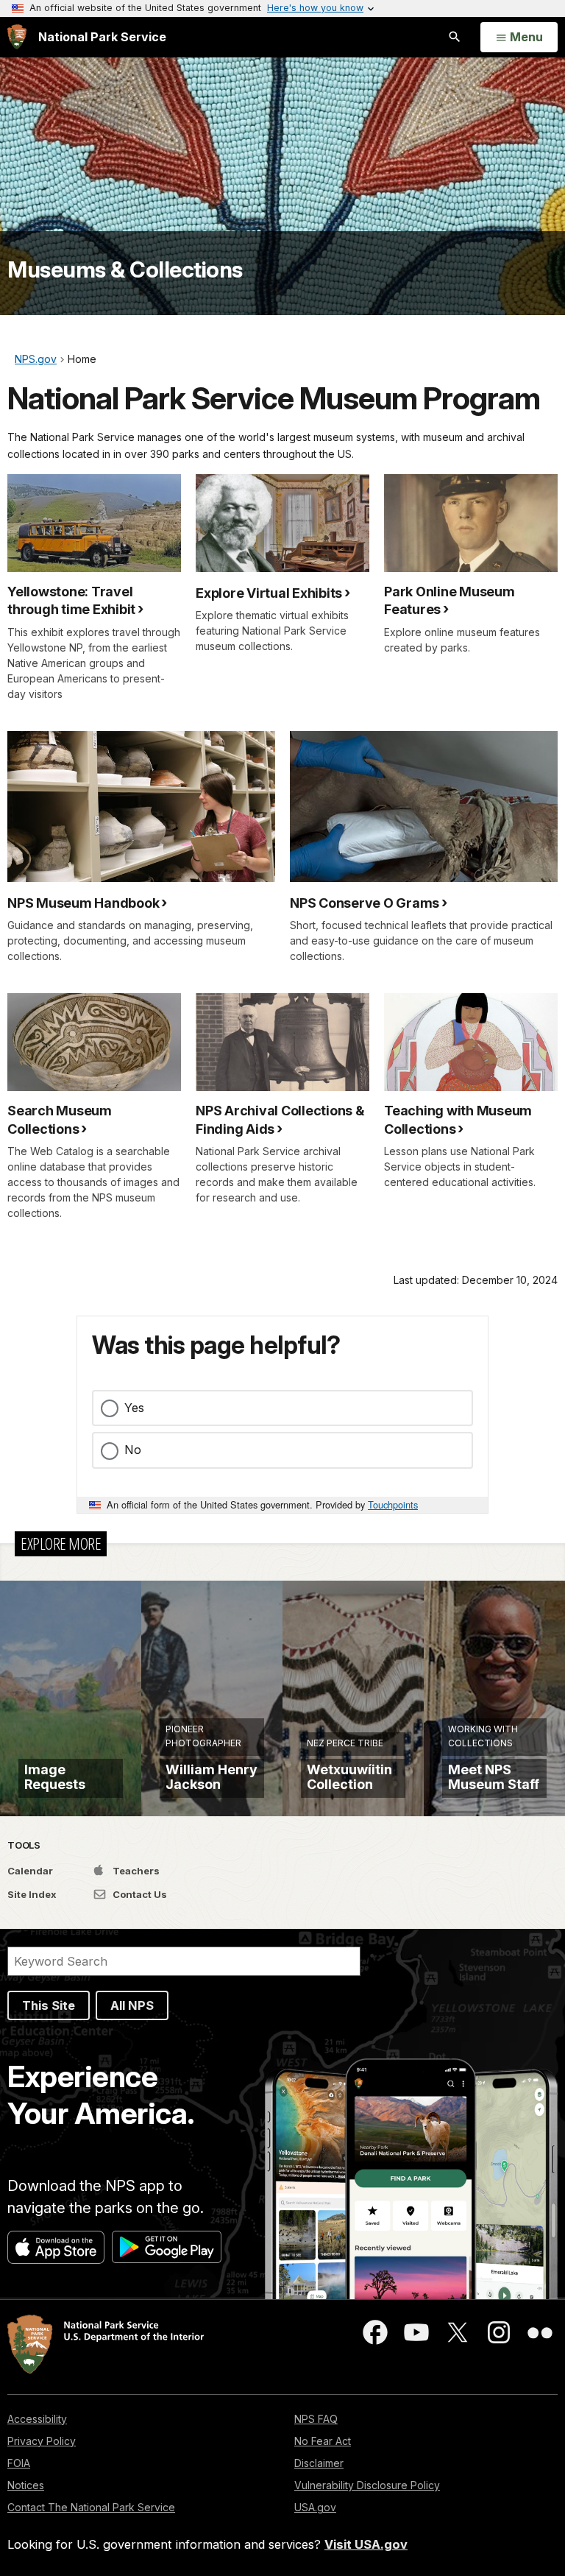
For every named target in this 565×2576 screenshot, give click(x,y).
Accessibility (37, 2419)
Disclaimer (319, 2463)
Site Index (32, 1894)
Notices (26, 2485)
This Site (49, 2005)
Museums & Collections (125, 269)
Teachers (135, 1871)
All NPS (132, 2005)
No (133, 1450)
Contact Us (139, 1894)
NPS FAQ (316, 2419)
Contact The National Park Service (91, 2507)
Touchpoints (393, 1504)
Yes (134, 1408)
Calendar (30, 1871)
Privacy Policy (42, 2441)
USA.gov (315, 2507)
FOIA (19, 2463)
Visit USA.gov (366, 2544)
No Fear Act (323, 2441)
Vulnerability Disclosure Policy (367, 2485)
